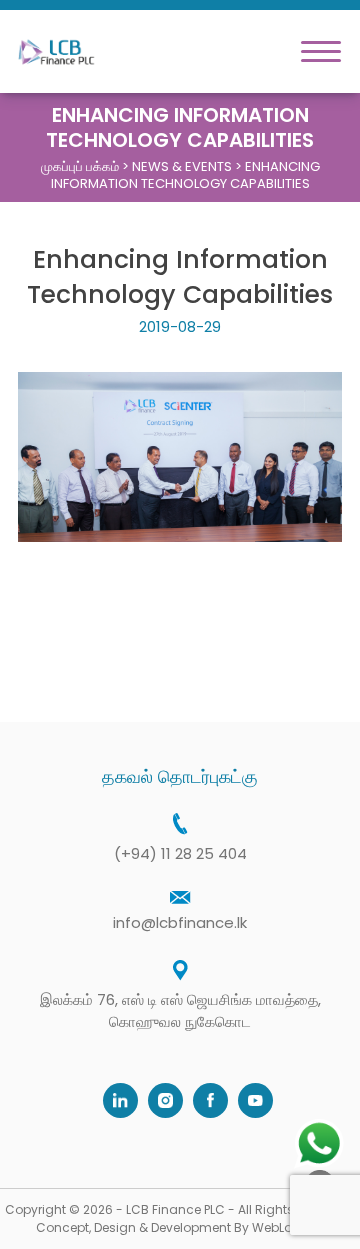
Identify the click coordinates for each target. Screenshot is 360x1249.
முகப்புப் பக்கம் (80, 166)
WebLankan (288, 1227)
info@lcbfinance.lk (180, 922)
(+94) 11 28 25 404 (180, 853)
